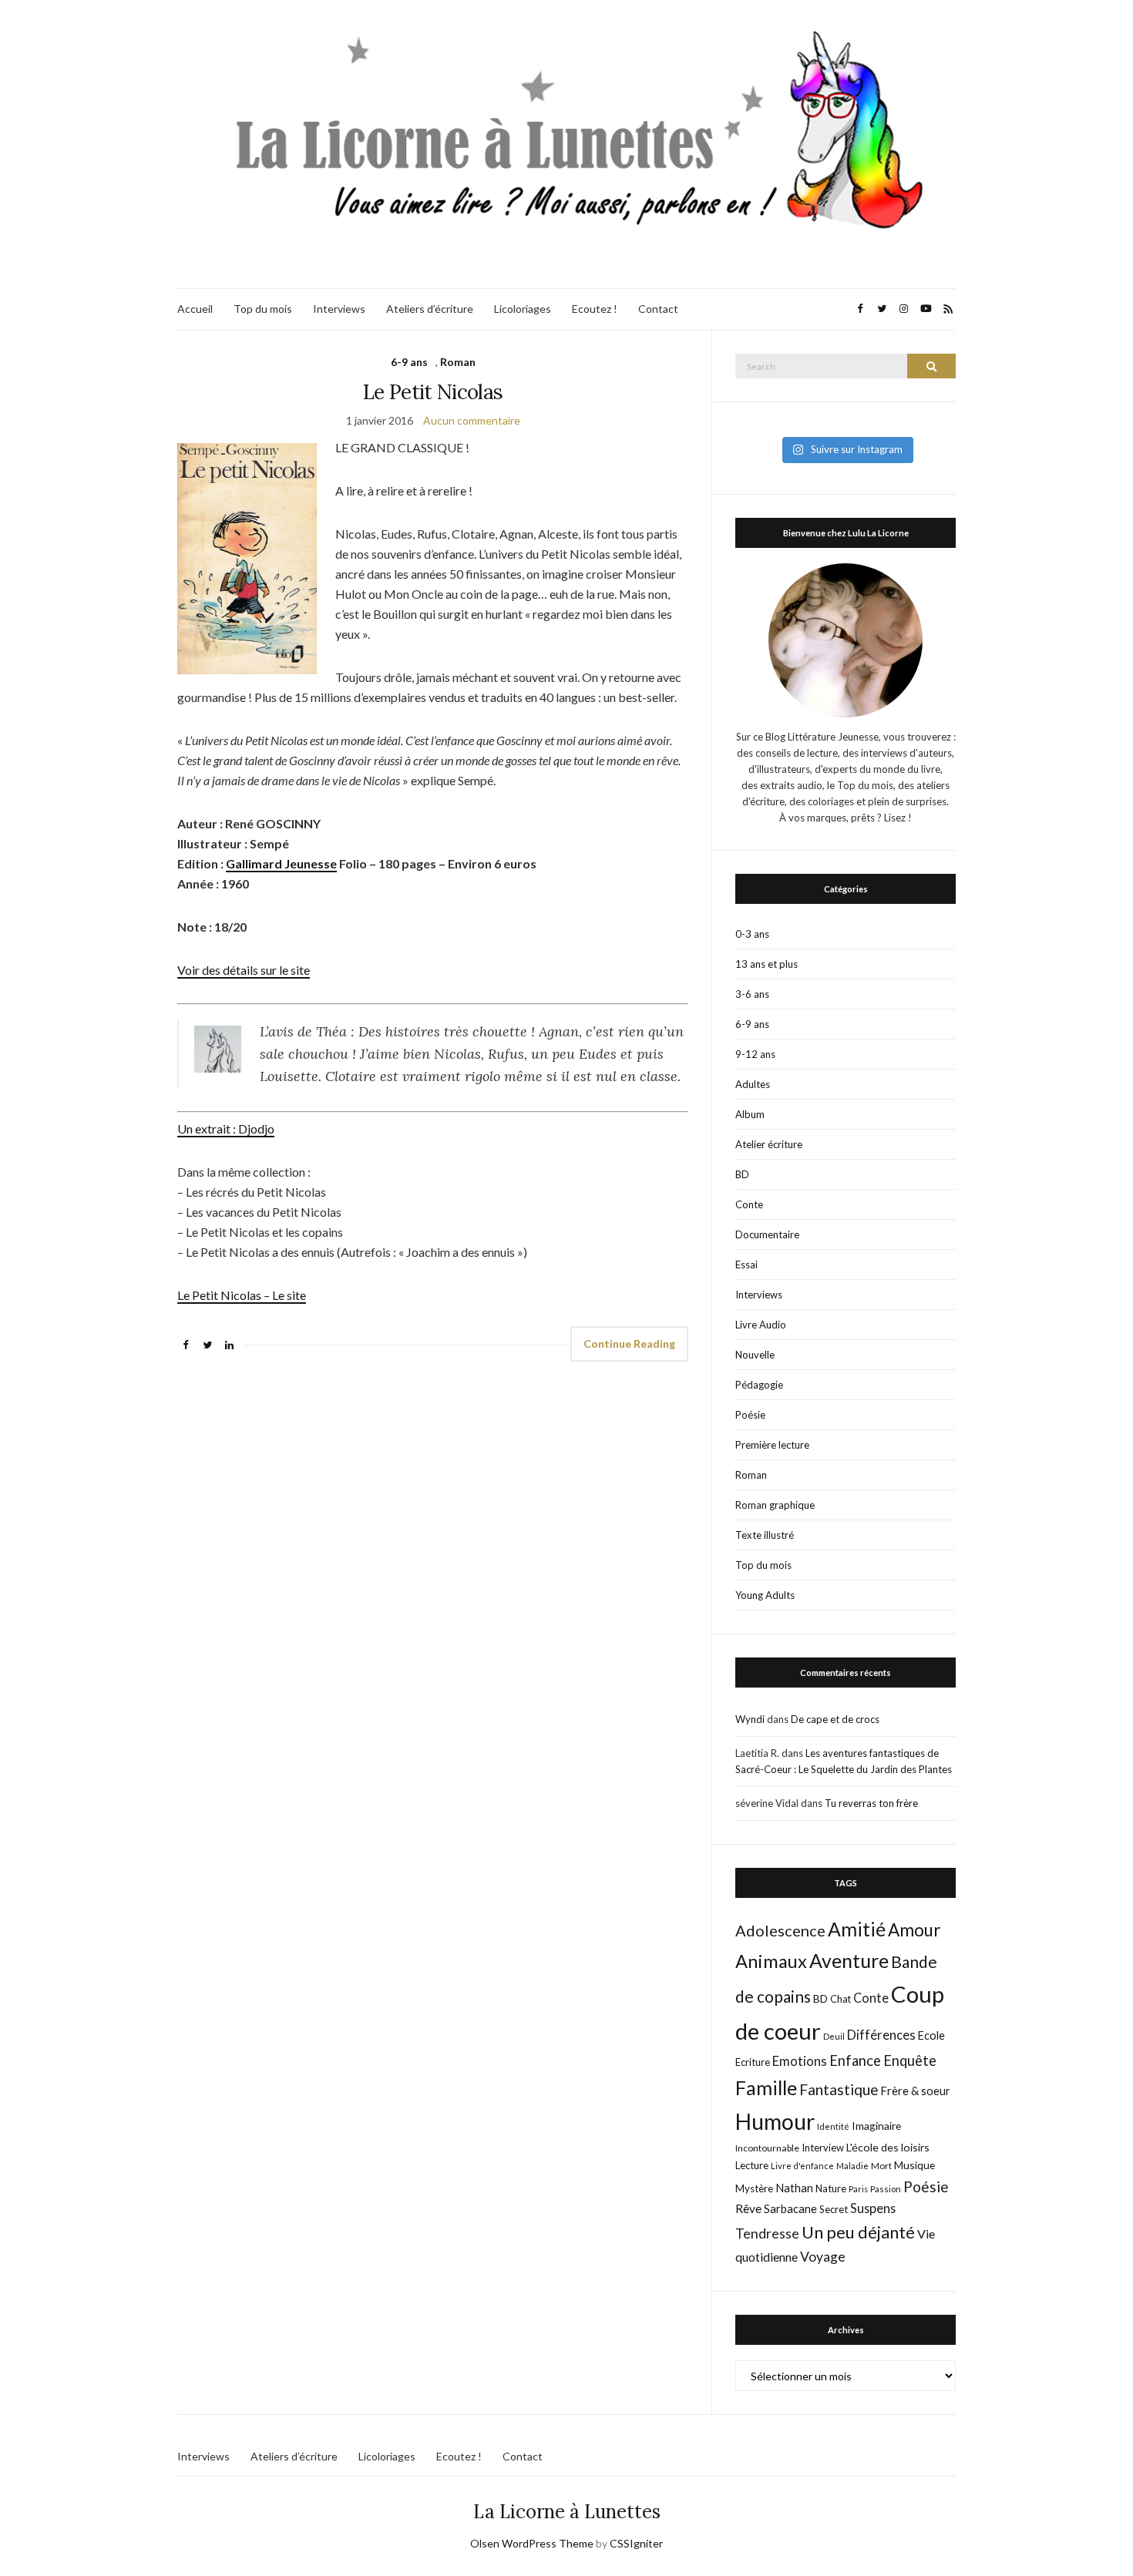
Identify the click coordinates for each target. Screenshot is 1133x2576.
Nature (831, 2188)
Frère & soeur (916, 2091)
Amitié (857, 1929)
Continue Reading (629, 1343)
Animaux (771, 1961)
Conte (749, 1204)
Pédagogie (759, 1385)
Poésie (750, 1415)
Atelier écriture (769, 1144)
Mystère (754, 2188)
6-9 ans (409, 362)
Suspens (873, 2208)
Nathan (794, 2188)
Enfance (855, 2060)
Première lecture (772, 1445)
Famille (766, 2087)
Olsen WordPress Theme (532, 2543)
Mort (881, 2165)
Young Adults (765, 1595)
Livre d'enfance (802, 2166)
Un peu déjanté (858, 2232)
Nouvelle (755, 1355)
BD (742, 1174)
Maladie (852, 2166)
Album (750, 1114)
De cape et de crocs (835, 1719)
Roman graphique (775, 1505)
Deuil (834, 2036)
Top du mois (263, 309)
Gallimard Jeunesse (281, 863)
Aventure (849, 1960)
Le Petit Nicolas (433, 392)
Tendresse (767, 2233)
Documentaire (767, 1234)
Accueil (195, 309)
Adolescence (780, 1930)
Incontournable (767, 2148)
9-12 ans (755, 1054)
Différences (881, 2035)
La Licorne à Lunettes (567, 2512)
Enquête (910, 2060)
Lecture (752, 2165)
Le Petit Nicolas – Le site (242, 1295)
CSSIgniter (636, 2543)
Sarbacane (790, 2208)
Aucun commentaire (472, 420)
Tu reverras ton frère (871, 1803)
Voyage (823, 2257)
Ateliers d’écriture (430, 309)
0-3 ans (752, 934)
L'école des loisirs (888, 2147)
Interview (823, 2148)
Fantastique (839, 2089)
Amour (914, 1930)
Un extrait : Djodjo (226, 1128)
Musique (914, 2165)
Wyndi (750, 1719)
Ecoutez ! (595, 309)
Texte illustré (765, 1535)
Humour (775, 2121)
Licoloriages (523, 309)
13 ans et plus (767, 964)
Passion (886, 2189)
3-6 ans (752, 994)
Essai (746, 1264)
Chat (841, 1999)
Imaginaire (876, 2126)
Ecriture (753, 2062)
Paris (858, 2189)
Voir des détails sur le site (244, 970)
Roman (458, 362)
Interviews (339, 309)
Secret (834, 2209)
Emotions (800, 2061)
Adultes (753, 1084)
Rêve (748, 2208)
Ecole (931, 2035)
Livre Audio (761, 1325)
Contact (658, 309)
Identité (833, 2126)
